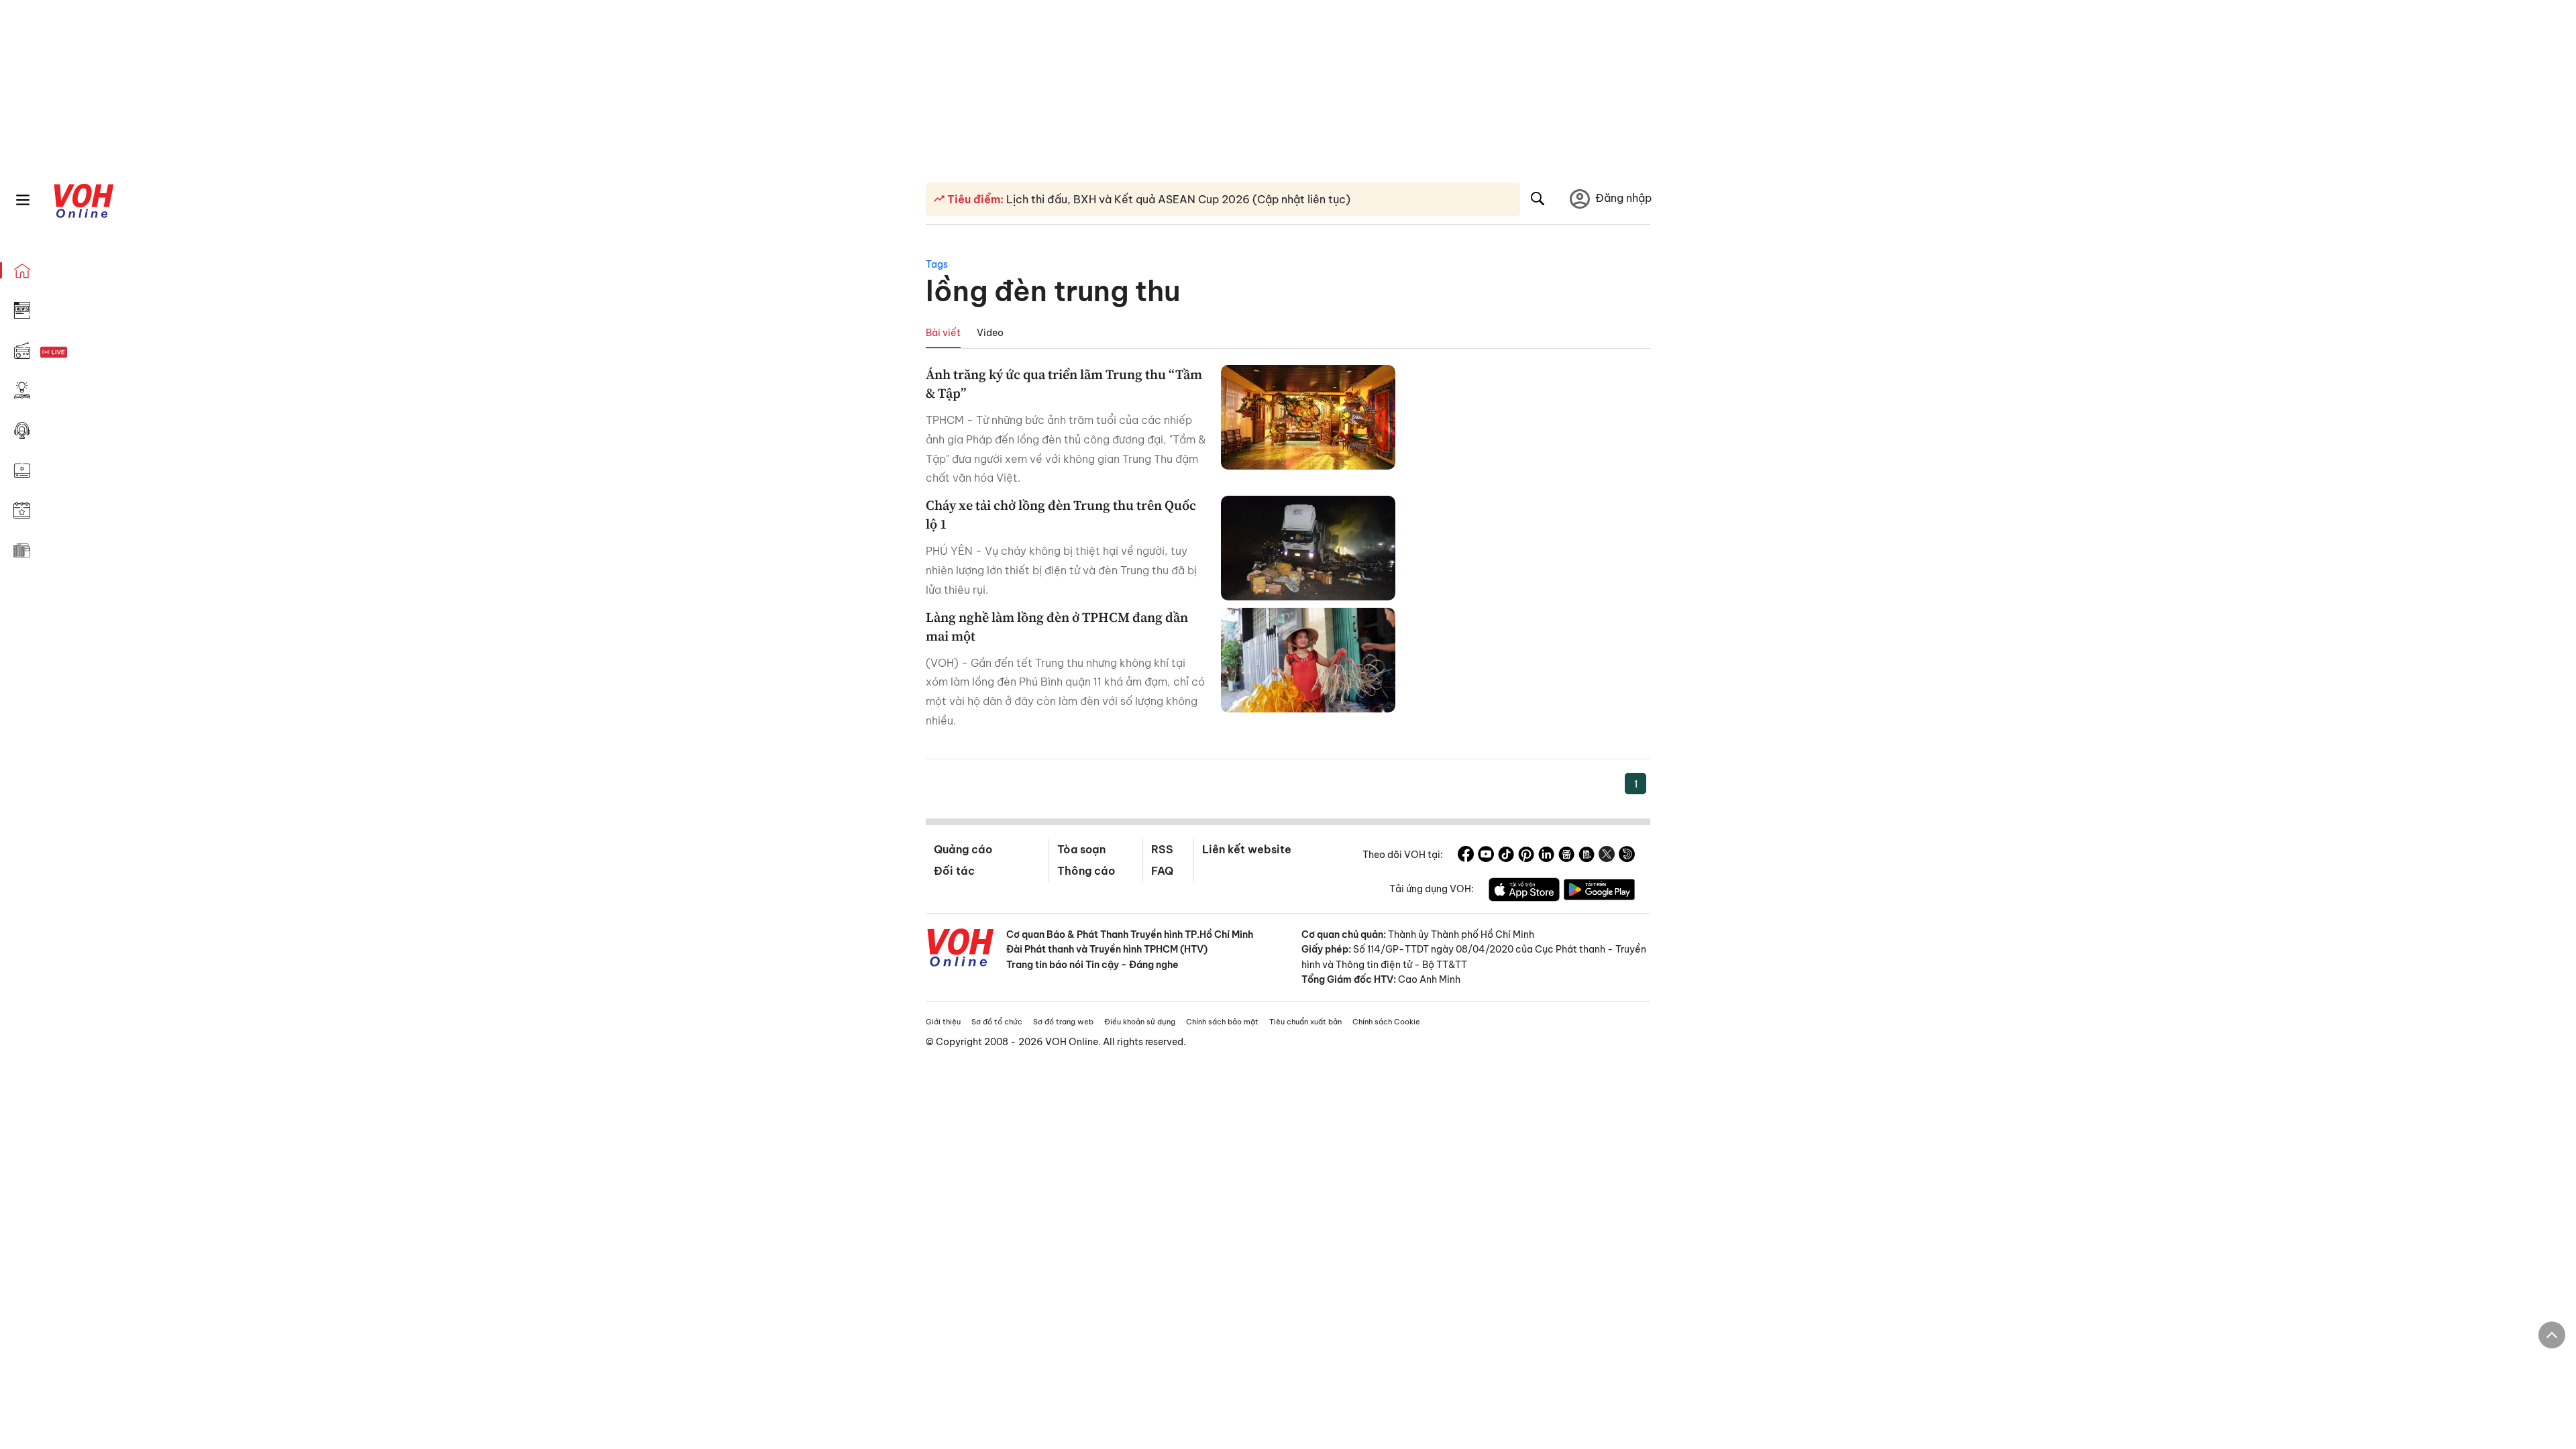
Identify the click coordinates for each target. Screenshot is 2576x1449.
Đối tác (954, 871)
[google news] (1566, 856)
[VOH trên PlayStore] (1599, 892)
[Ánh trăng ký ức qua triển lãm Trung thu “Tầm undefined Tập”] (1308, 417)
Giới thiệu (943, 1022)
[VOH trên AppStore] (1524, 892)
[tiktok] (1506, 856)
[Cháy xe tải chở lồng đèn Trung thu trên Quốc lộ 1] (1308, 548)
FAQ (1162, 871)
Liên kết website (1247, 849)
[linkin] (1546, 856)
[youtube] (1486, 856)
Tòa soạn (1081, 849)
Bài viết (943, 333)
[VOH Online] (961, 949)
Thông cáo (1086, 871)
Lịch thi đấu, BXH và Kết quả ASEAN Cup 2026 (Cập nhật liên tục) (1177, 199)
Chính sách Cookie (1386, 1022)
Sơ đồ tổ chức (997, 1022)
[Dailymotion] (1627, 856)
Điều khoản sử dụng (1140, 1022)
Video (990, 333)
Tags (937, 264)
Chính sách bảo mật (1222, 1022)
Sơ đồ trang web (1063, 1022)
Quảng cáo (963, 849)
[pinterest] (1526, 856)
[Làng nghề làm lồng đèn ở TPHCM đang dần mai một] (1308, 660)
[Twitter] (1607, 856)
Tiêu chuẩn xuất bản (1305, 1022)
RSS (1162, 849)
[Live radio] (77, 353)
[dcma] (1587, 856)
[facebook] (1466, 856)
